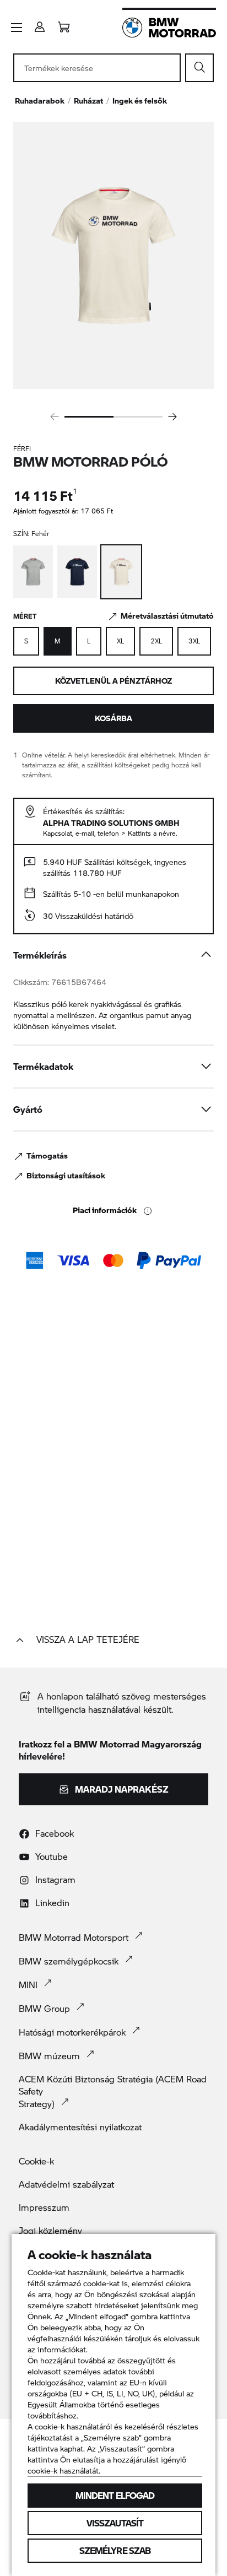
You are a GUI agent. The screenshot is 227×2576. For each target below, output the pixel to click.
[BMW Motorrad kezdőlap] (169, 28)
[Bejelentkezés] (40, 23)
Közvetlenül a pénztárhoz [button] (113, 681)
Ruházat (88, 101)
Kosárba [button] (113, 718)
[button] (17, 28)
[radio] (26, 641)
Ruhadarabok (40, 101)
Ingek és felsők (140, 101)
